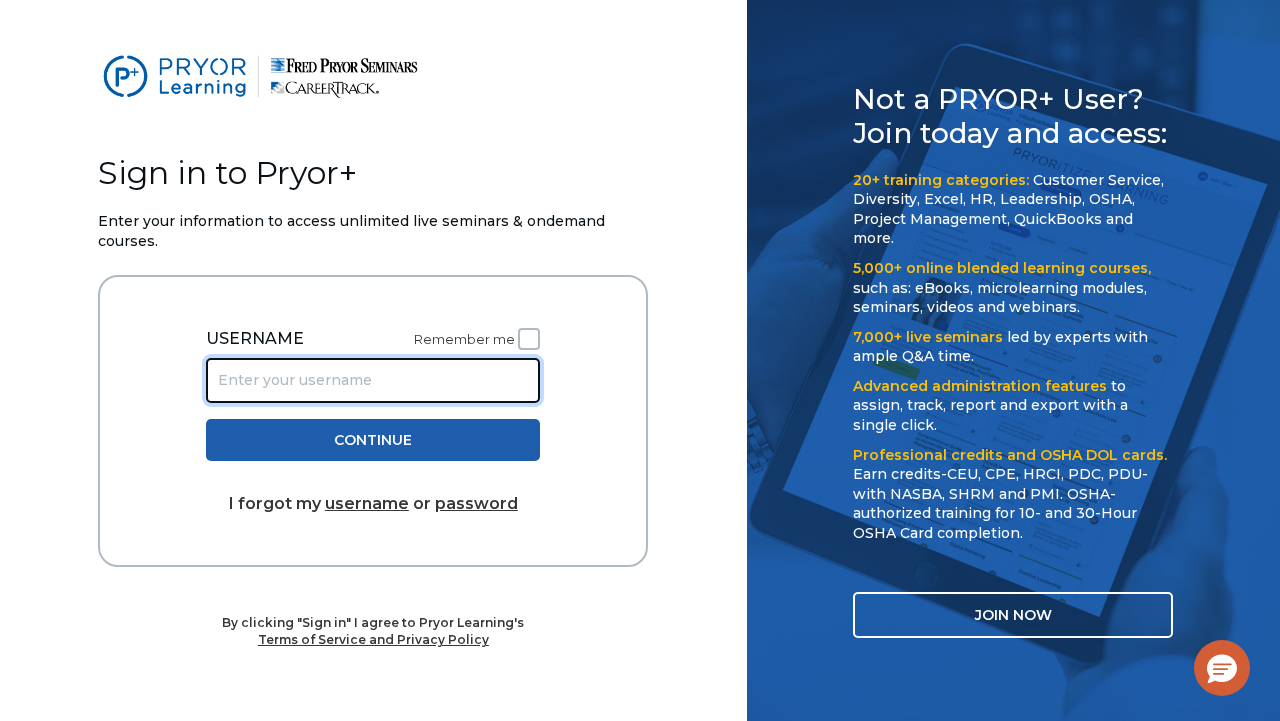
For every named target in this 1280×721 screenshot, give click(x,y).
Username (255, 339)
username (367, 503)
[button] (1222, 668)
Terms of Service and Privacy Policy (373, 639)
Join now (1013, 615)
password (476, 503)
